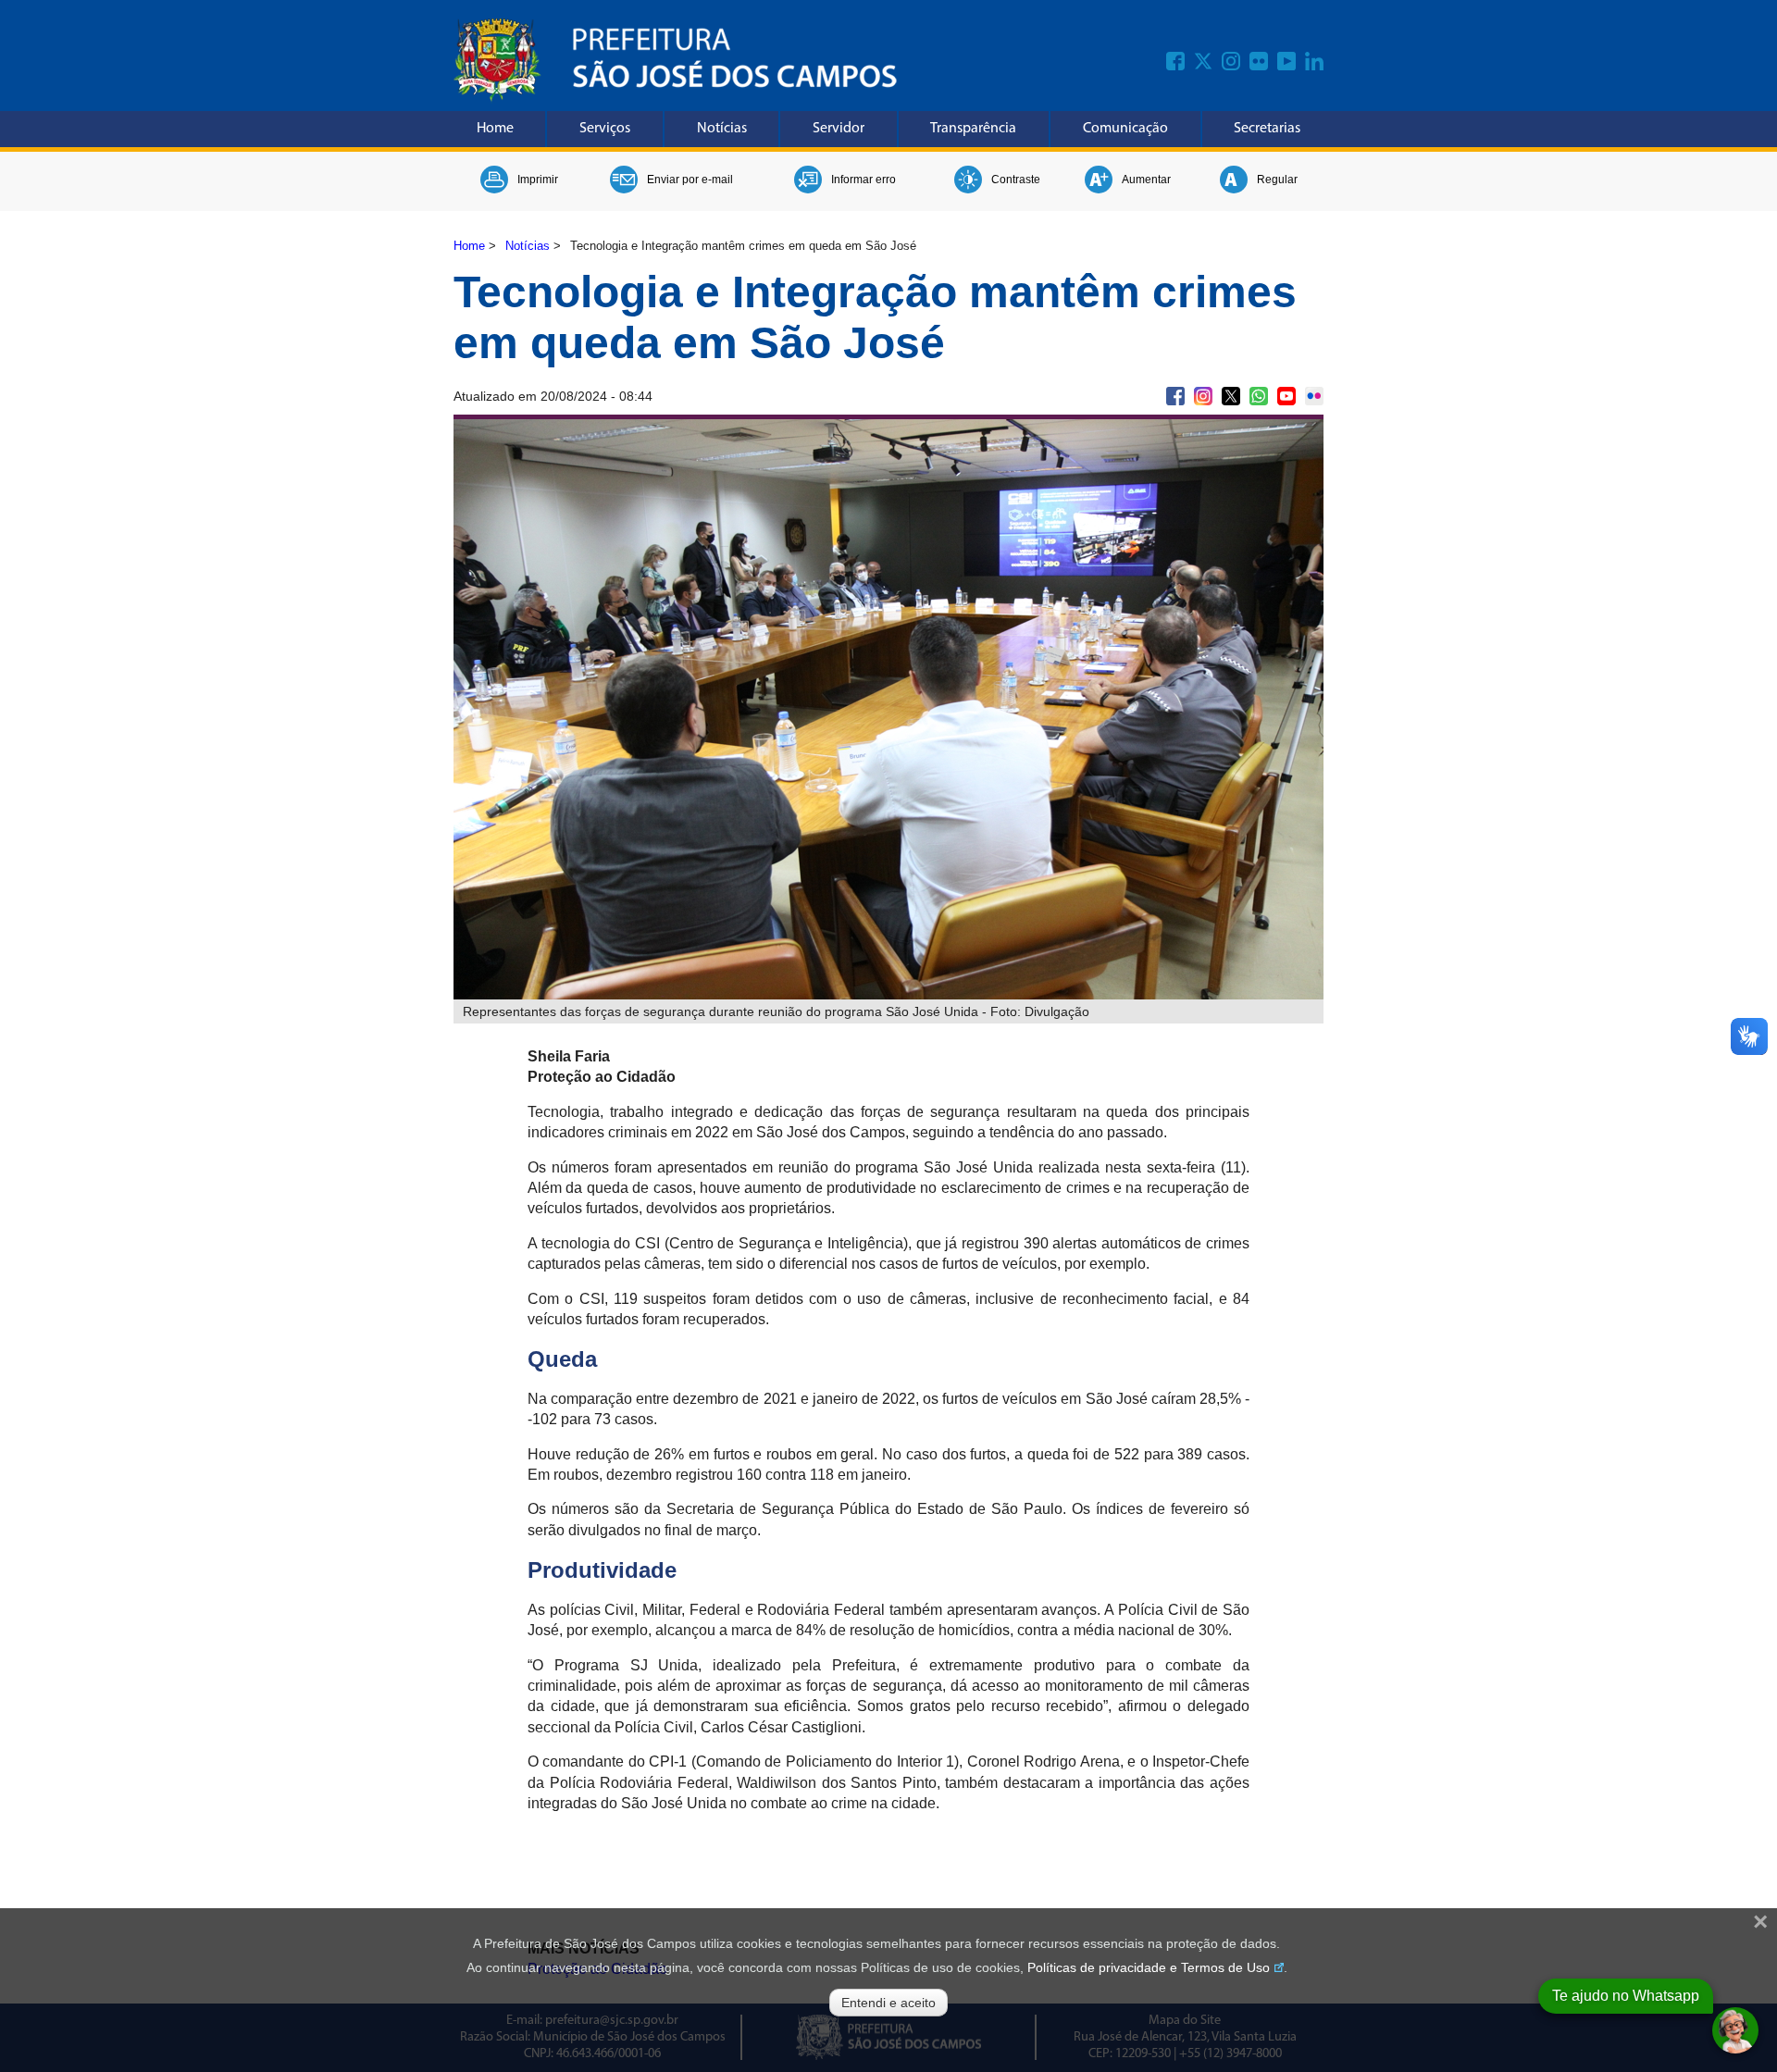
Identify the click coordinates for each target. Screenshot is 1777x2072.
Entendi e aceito (888, 2003)
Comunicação (1125, 129)
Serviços (605, 129)
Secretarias (1267, 129)
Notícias (722, 129)
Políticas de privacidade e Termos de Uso (1149, 1967)
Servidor (839, 129)
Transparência (973, 129)
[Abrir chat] (1735, 2030)
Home (495, 129)
